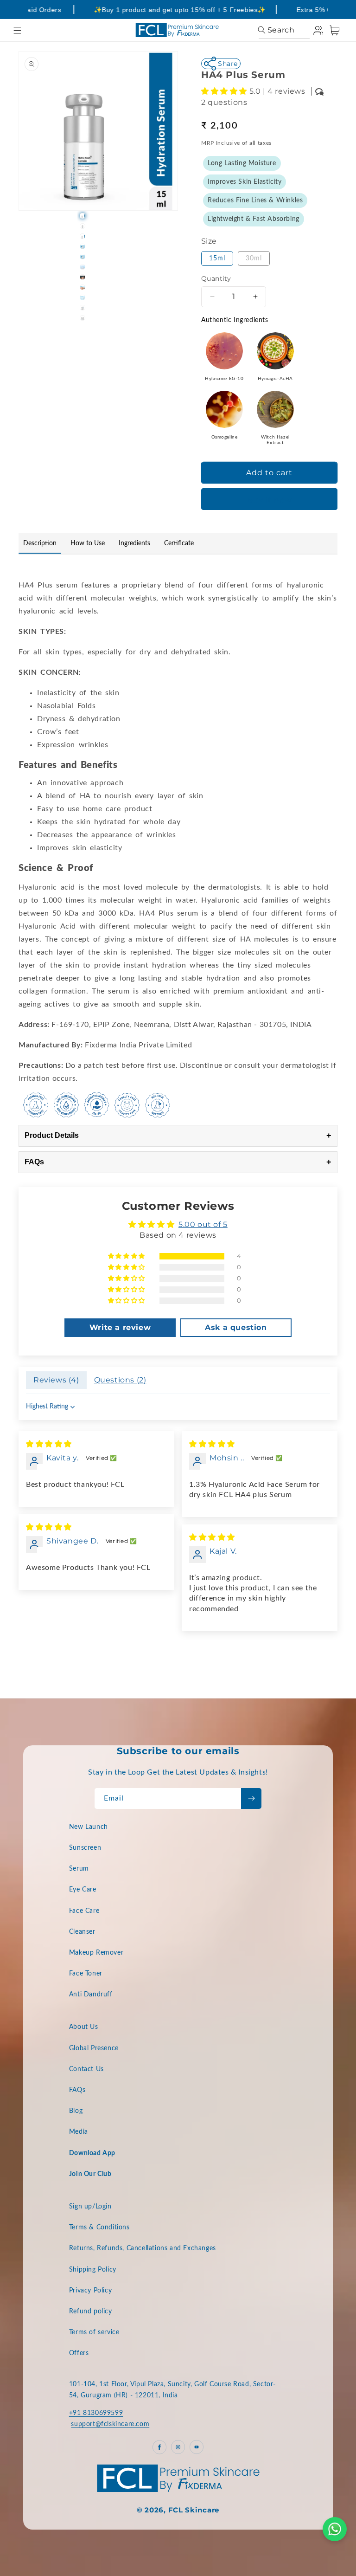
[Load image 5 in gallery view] (83, 257)
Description (40, 543)
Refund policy (91, 2311)
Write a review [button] (120, 1327)
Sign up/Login (90, 2207)
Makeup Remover (96, 1953)
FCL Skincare (194, 2510)
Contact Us (86, 2069)
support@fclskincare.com (110, 2424)
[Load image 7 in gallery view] (83, 277)
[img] (49, 1444)
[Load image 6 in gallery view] (83, 267)
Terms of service (94, 2332)
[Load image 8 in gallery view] (83, 287)
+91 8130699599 (96, 2413)
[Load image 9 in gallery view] (83, 297)
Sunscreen (85, 1848)
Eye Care (83, 1890)
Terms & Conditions (99, 2227)
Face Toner (86, 1974)
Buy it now (269, 500)
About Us (84, 2027)
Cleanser (82, 1932)
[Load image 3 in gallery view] (83, 236)
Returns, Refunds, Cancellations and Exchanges (143, 2248)
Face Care (84, 1911)
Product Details (178, 1136)
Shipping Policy (93, 2270)
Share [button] (228, 64)
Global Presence (94, 2048)
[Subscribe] (251, 1798)
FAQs (178, 1162)
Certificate (179, 543)
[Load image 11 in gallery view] (83, 318)
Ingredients (134, 543)
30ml (254, 258)
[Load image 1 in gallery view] (83, 216)
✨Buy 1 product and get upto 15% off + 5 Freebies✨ (170, 10)
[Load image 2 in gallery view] (83, 226)
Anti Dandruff (91, 1995)
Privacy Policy (90, 2291)
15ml (217, 258)
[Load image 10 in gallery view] (83, 308)
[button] (17, 30)
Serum (79, 1869)
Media (79, 2132)
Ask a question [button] (236, 1327)
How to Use (88, 543)
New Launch (89, 1827)
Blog (76, 2111)
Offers (79, 2353)
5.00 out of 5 (203, 1224)
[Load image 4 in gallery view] (83, 246)
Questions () (120, 1380)
